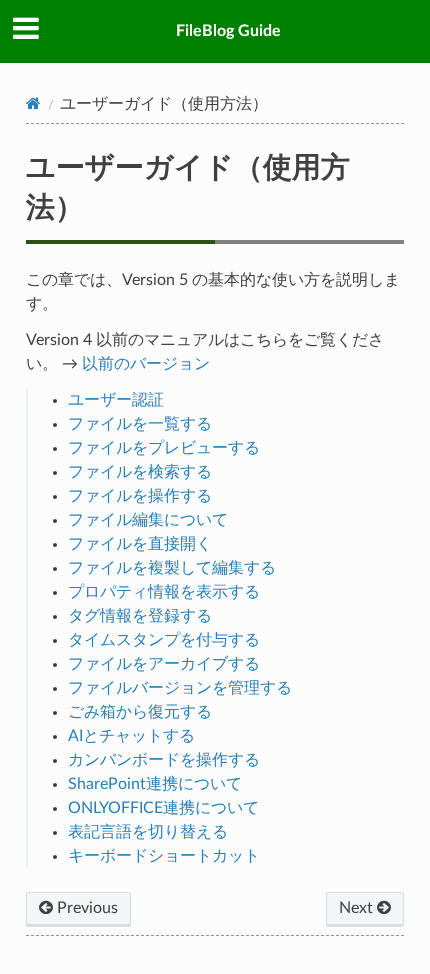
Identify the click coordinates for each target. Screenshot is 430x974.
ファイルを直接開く (140, 544)
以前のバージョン (146, 364)
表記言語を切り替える (148, 832)
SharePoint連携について (155, 784)
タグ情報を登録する (140, 616)
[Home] (33, 103)
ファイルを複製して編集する (172, 568)
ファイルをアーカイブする (164, 664)
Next (358, 908)
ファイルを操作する (140, 496)
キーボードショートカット (164, 856)
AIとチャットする (131, 736)
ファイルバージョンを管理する (180, 688)
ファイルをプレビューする (164, 448)
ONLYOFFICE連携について (163, 808)
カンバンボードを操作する (164, 760)
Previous (85, 908)
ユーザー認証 (116, 400)
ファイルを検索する (140, 472)
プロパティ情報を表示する (164, 592)
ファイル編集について (148, 520)
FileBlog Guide (228, 31)
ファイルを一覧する (140, 424)
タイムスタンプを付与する (164, 640)
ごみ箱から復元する (140, 712)
